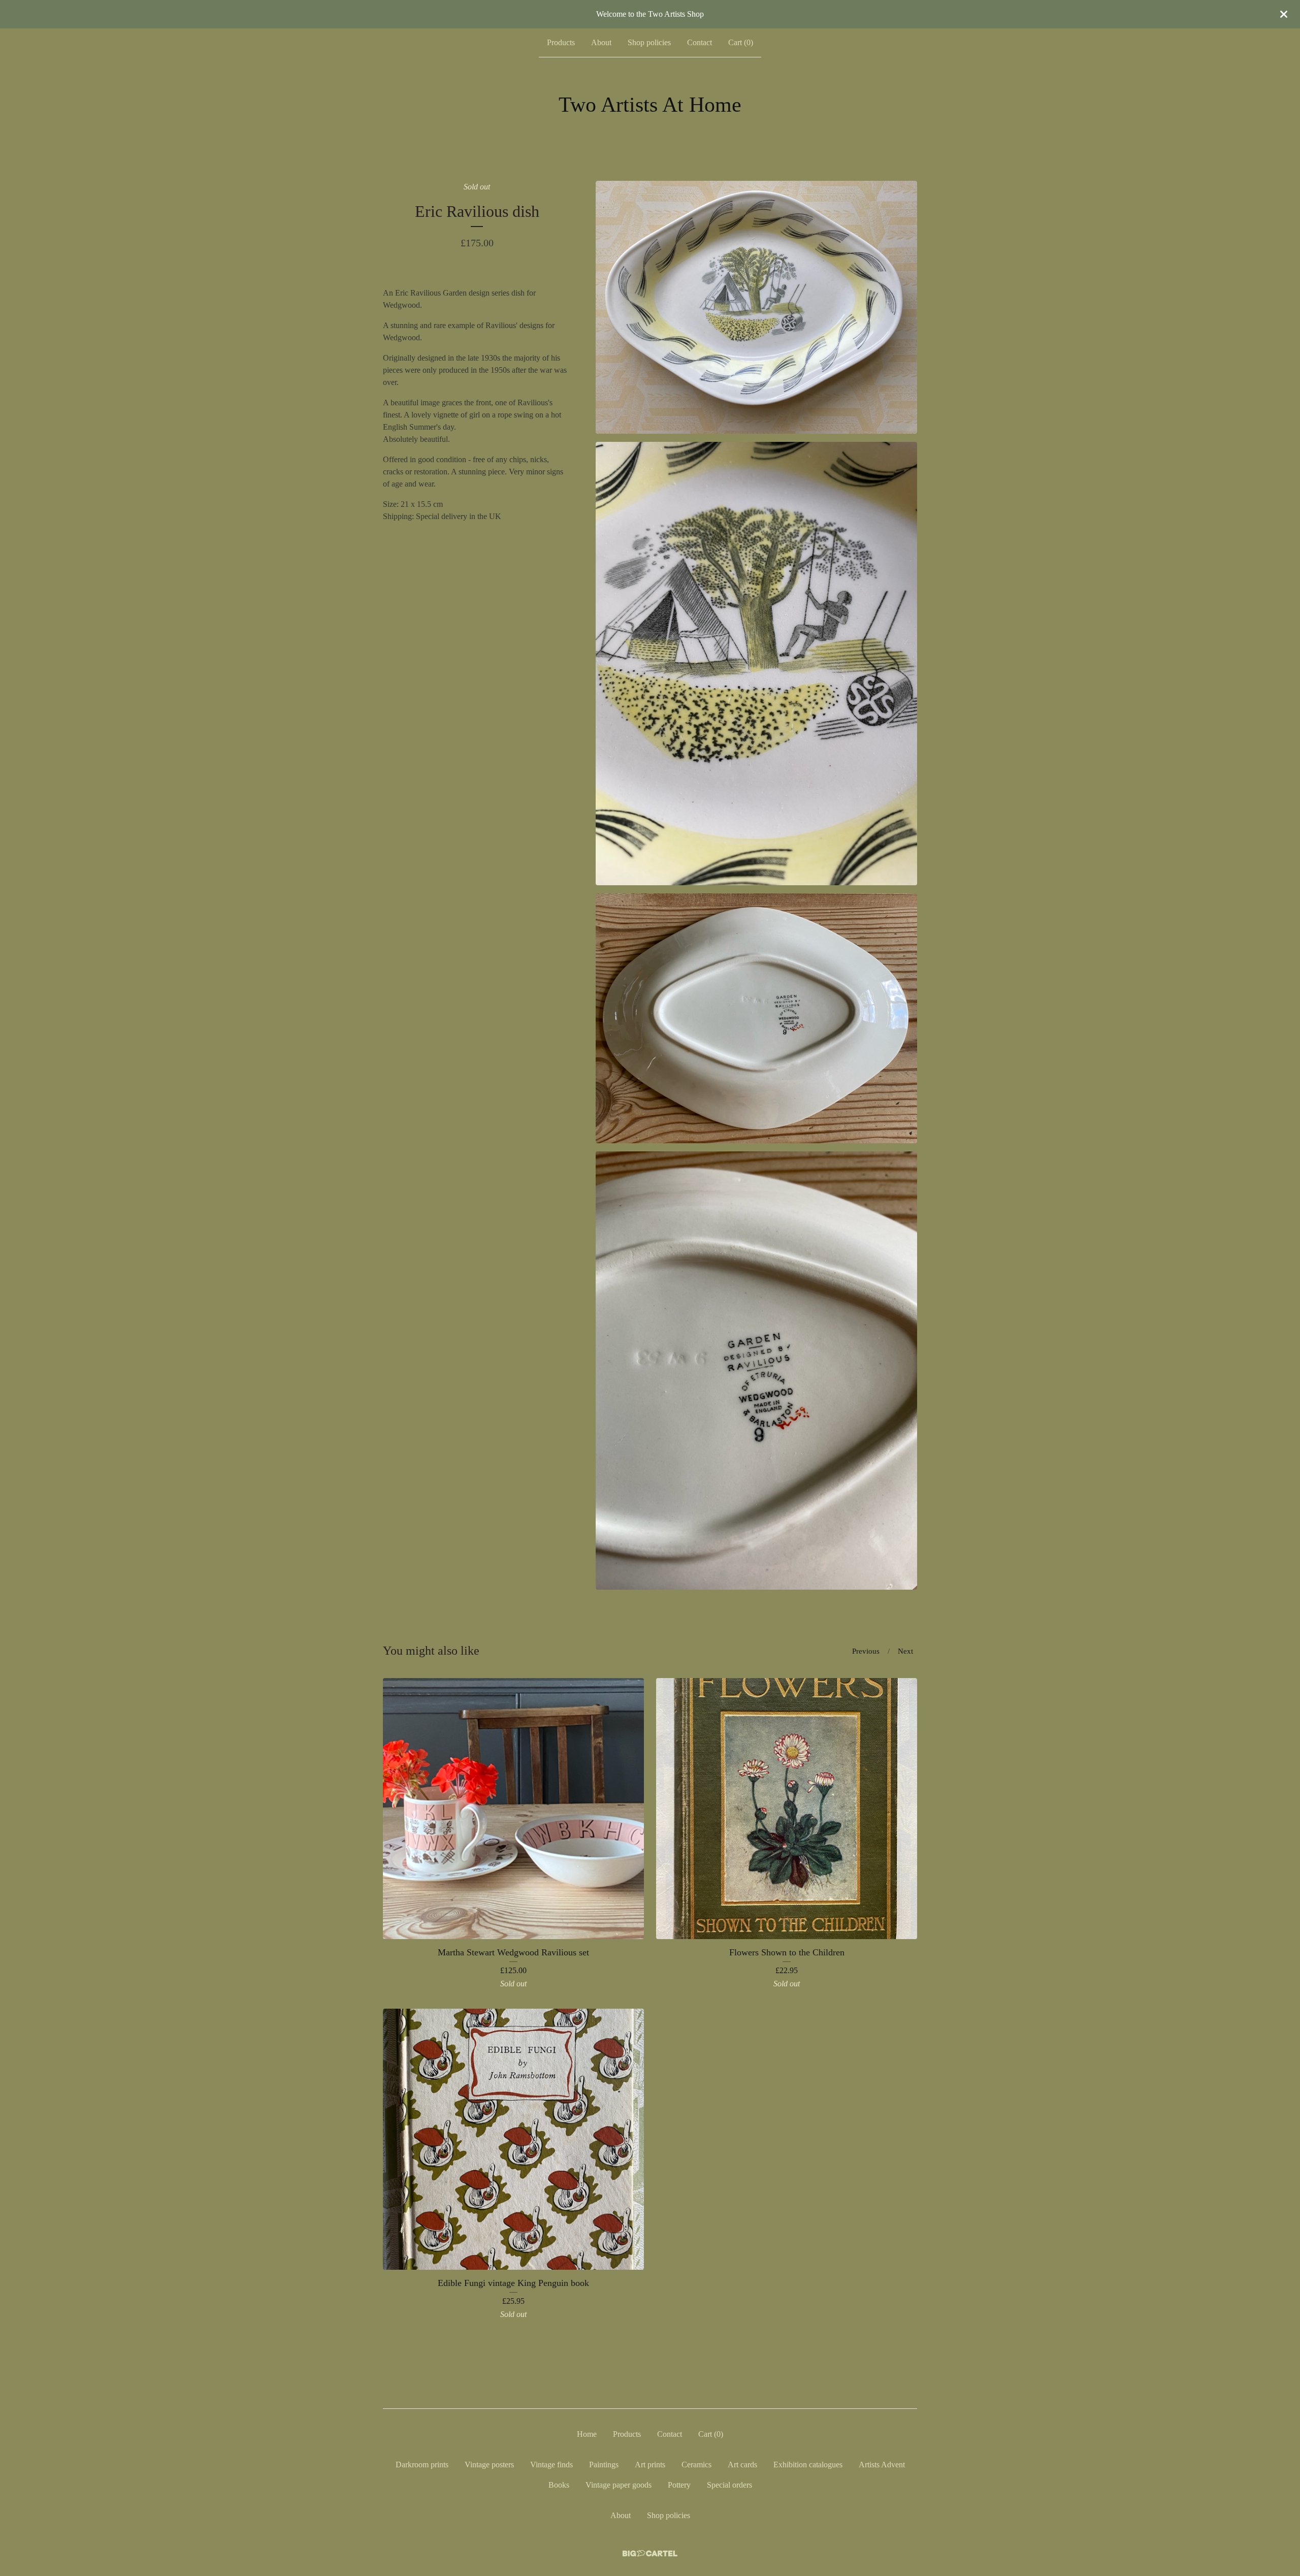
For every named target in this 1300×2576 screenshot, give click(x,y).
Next (905, 1651)
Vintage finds (551, 2465)
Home (587, 2434)
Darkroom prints (422, 2465)
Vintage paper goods (619, 2485)
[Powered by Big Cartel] (650, 2553)
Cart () (741, 42)
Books (559, 2485)
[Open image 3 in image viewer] (756, 1019)
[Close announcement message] (1284, 14)
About (601, 42)
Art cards (742, 2465)
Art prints (650, 2465)
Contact (700, 42)
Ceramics (696, 2465)
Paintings (604, 2465)
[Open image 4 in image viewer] (756, 1371)
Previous (866, 1651)
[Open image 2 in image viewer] (756, 664)
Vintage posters (489, 2465)
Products (561, 42)
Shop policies (649, 42)
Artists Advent (882, 2465)
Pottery (679, 2485)
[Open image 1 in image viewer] (756, 307)
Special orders (729, 2485)
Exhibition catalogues (808, 2465)
